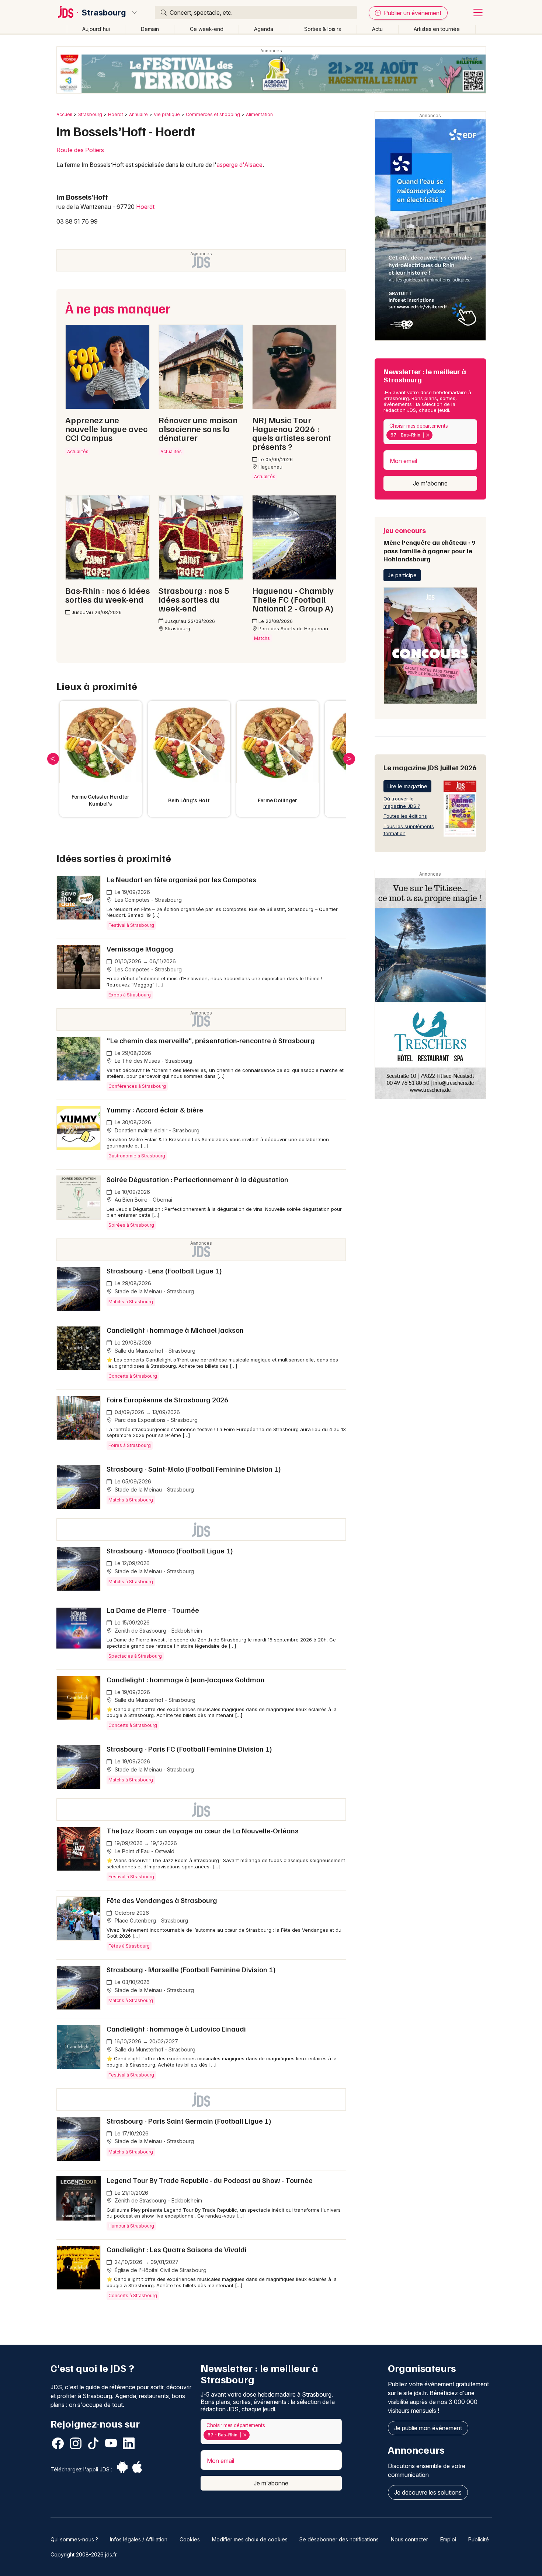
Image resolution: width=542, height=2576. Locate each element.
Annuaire (138, 114)
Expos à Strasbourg (130, 995)
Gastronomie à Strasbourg (137, 1156)
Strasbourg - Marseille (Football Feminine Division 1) (191, 1969)
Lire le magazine (407, 786)
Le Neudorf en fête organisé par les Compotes (181, 879)
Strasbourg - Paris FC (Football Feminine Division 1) (189, 1749)
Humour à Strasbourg (131, 2226)
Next (349, 759)
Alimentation (259, 114)
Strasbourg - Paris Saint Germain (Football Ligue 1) (189, 2121)
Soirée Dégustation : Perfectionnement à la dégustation (197, 1179)
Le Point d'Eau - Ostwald (144, 1851)
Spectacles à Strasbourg (135, 1656)
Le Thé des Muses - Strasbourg (153, 1061)
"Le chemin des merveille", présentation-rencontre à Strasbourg (211, 1040)
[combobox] (430, 432)
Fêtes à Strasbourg (129, 1946)
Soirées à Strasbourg (131, 1225)
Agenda (264, 29)
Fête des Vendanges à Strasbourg (162, 1900)
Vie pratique (167, 114)
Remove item (428, 435)
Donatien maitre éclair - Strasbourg (156, 1130)
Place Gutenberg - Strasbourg (151, 1920)
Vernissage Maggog (140, 949)
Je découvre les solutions (428, 2492)
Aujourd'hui (96, 29)
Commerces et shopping (213, 114)
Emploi (448, 2539)
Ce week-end (207, 29)
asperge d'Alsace (239, 165)
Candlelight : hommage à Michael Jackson (175, 1330)
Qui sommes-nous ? (74, 2539)
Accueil (64, 114)
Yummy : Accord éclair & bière (155, 1110)
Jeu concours (429, 544)
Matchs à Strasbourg (131, 1302)
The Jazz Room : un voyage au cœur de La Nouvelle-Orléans (203, 1830)
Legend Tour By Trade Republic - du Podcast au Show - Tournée (210, 2180)
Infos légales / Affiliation (139, 2539)
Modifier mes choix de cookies (250, 2539)
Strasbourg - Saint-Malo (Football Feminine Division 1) (194, 1469)
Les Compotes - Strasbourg (147, 900)
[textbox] (436, 435)
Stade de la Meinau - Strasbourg (154, 1291)
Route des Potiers (80, 150)
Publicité (479, 2539)
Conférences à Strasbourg (137, 1086)
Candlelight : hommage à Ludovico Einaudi (176, 2029)
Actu (377, 29)
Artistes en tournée (437, 29)
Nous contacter (409, 2539)
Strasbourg (104, 13)
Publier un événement (412, 13)
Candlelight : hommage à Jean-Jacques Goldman (186, 1679)
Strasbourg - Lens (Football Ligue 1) (164, 1271)
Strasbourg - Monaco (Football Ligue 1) (170, 1550)
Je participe (402, 575)
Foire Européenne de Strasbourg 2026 (167, 1399)
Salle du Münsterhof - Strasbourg (154, 1351)
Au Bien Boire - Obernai (143, 1200)
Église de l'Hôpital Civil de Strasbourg (160, 2270)
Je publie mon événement (428, 2428)
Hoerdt (116, 114)
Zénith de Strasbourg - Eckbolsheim (158, 1631)
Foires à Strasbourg (130, 1445)
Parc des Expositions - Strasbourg (155, 1420)
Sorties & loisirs (323, 29)
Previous (53, 759)
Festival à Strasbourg (131, 925)
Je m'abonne (430, 483)
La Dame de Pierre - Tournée (153, 1610)
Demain (150, 29)
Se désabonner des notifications (339, 2539)
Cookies (190, 2539)
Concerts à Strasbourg (133, 1376)
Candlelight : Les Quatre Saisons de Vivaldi (177, 2249)
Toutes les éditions (405, 816)
